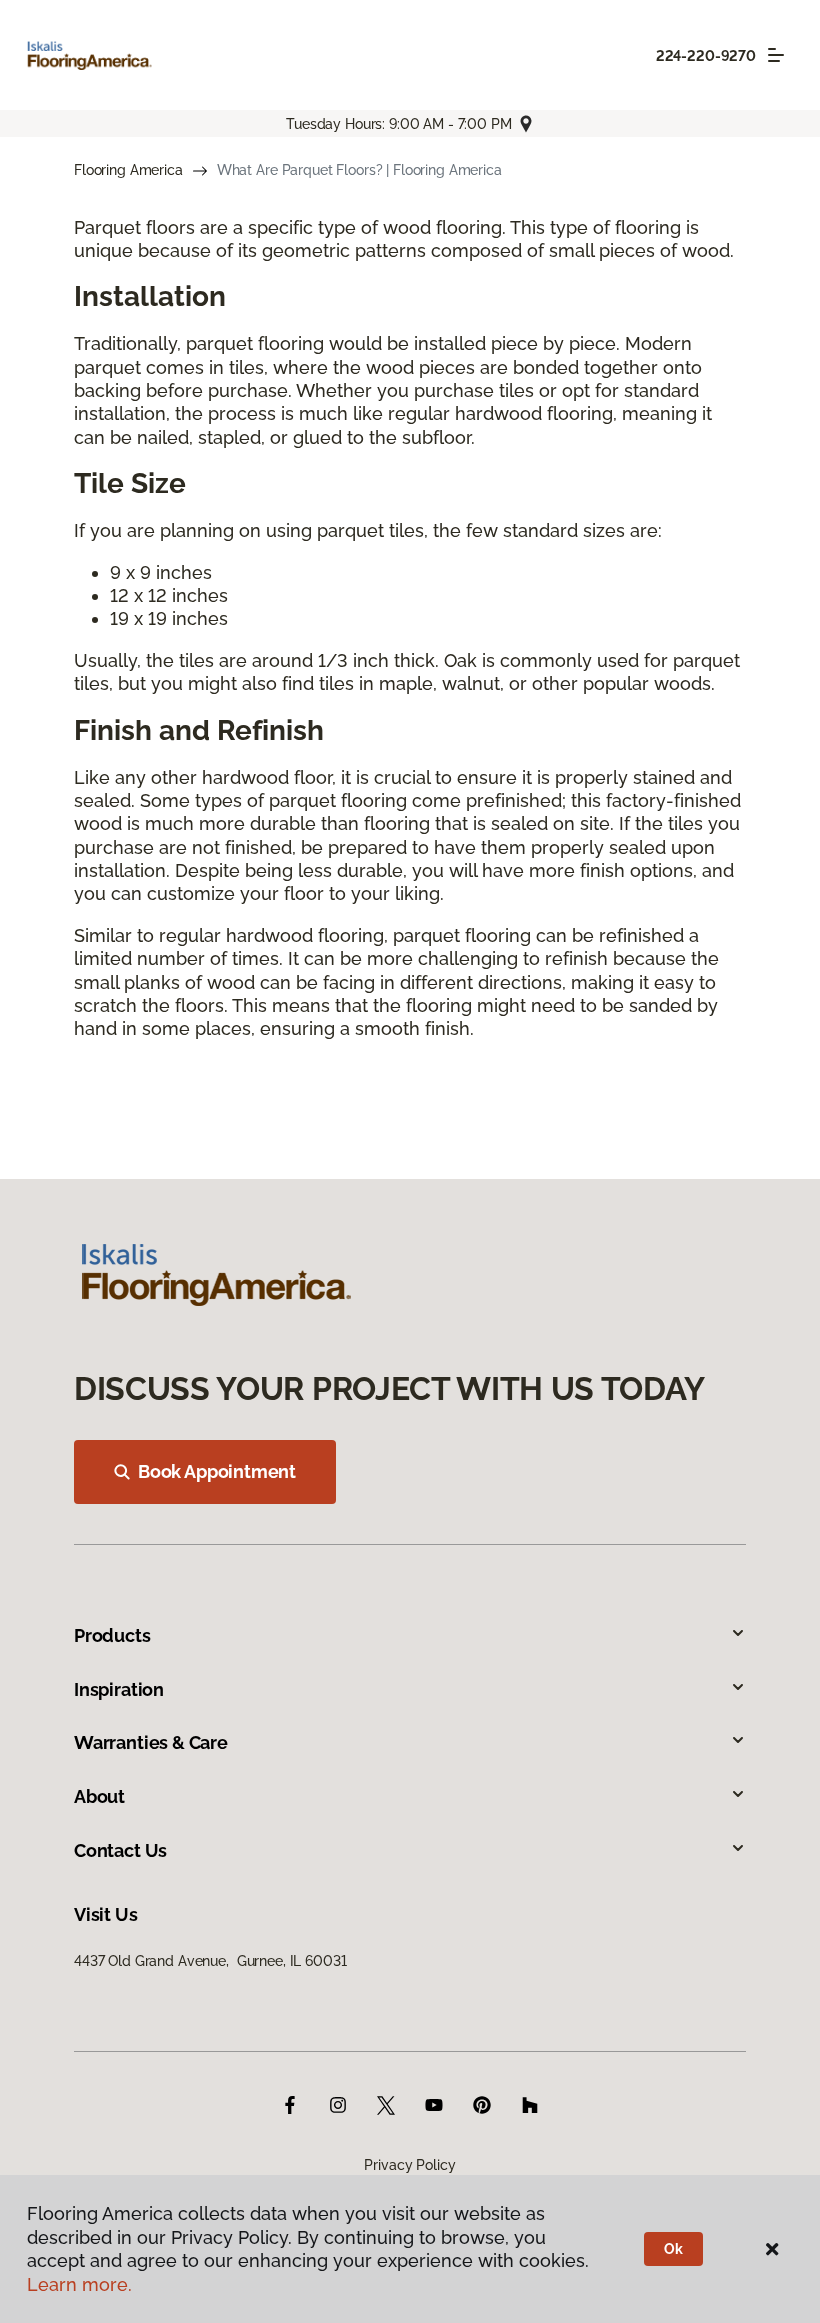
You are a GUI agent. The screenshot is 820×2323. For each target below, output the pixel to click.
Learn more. (79, 2284)
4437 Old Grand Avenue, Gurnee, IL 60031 (210, 1961)
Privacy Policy (409, 2165)
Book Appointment (217, 1471)
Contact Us (120, 1850)
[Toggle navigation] (776, 55)
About (99, 1796)
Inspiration (119, 1689)
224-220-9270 (706, 56)
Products (112, 1635)
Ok (673, 2249)
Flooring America (128, 170)
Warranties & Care (151, 1742)
